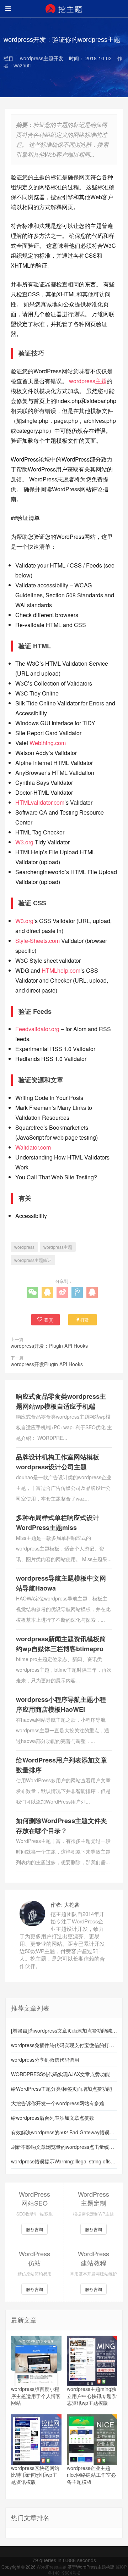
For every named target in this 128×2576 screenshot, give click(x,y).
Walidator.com (33, 1147)
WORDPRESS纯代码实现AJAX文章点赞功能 (60, 2074)
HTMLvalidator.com (40, 802)
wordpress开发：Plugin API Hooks (49, 1346)
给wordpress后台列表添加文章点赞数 (53, 2118)
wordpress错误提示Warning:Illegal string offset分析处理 (64, 2161)
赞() (49, 1320)
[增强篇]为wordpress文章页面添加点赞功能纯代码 (64, 2030)
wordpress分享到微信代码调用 (45, 2060)
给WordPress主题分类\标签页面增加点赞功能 (62, 2089)
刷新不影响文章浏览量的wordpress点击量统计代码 (64, 2147)
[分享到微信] (32, 1292)
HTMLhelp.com (61, 970)
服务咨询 (34, 2229)
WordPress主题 (52, 2567)
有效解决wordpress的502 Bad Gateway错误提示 (64, 2132)
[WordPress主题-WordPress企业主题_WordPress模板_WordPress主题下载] (64, 9)
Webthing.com (48, 743)
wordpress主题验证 (33, 1260)
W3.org (24, 842)
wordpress (24, 1247)
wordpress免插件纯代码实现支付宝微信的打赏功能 (64, 2045)
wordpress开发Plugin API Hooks (47, 1364)
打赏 (85, 1320)
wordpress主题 (88, 381)
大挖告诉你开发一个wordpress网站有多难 (58, 2103)
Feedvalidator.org (37, 1029)
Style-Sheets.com (38, 941)
